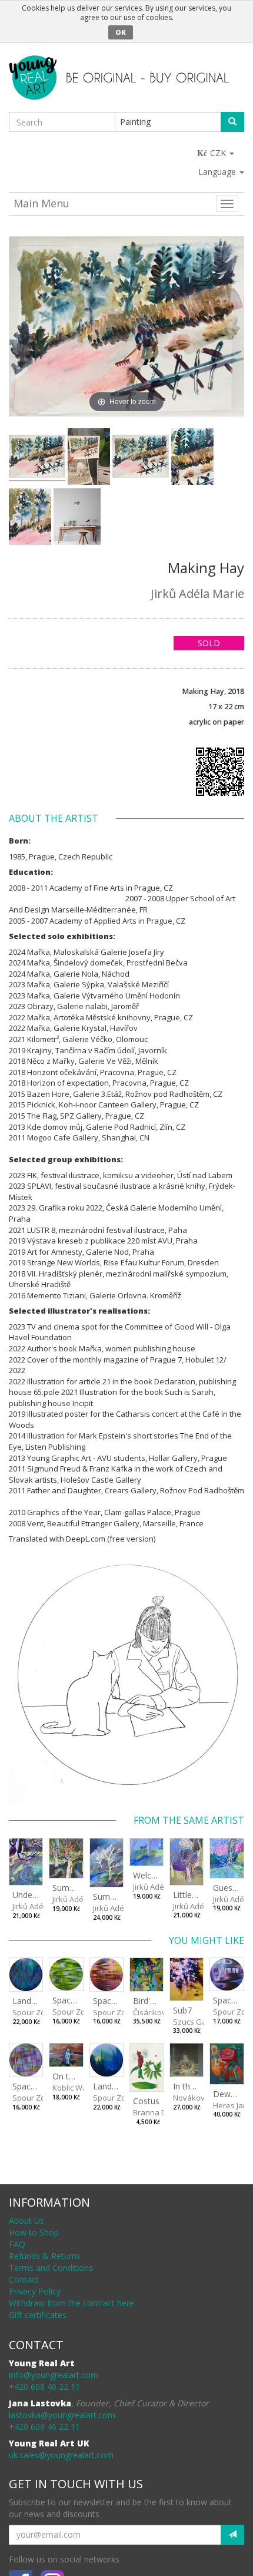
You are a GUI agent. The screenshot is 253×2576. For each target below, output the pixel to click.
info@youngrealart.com (54, 2375)
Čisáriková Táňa (162, 2012)
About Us (26, 2220)
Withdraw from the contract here (71, 2303)
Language (218, 172)
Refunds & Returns (45, 2256)
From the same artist (189, 1820)
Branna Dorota (159, 2112)
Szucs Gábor (196, 2022)
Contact (24, 2279)
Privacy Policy (35, 2291)
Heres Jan (230, 2105)
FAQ (17, 2244)
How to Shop (34, 2232)
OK (121, 32)
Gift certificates (38, 2315)
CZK (219, 153)
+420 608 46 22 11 (44, 2387)
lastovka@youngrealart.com (62, 2415)
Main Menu (41, 203)
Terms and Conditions (51, 2268)
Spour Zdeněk (38, 2012)
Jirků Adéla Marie (197, 593)
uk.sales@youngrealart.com (61, 2455)
